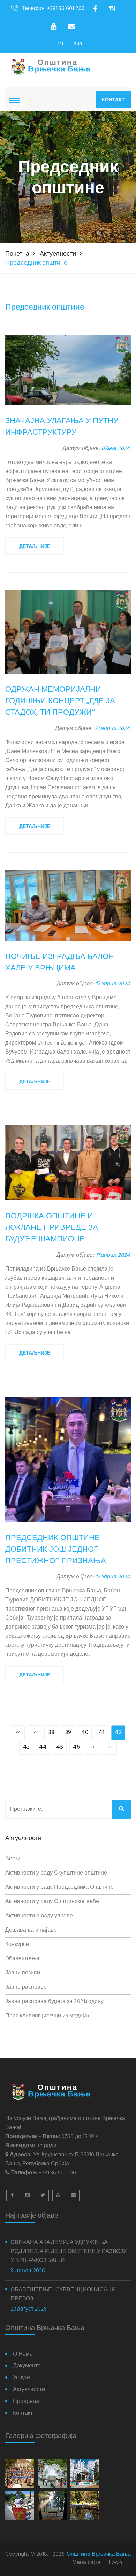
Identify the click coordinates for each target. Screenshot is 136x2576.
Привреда (26, 2402)
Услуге (21, 2378)
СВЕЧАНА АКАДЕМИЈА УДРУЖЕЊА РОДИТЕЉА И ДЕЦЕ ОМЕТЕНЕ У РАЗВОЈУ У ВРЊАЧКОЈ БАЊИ (69, 2252)
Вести (13, 1859)
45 (60, 1747)
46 (76, 1747)
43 (26, 1747)
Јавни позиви (23, 1973)
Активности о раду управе (39, 1916)
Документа (27, 2366)
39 (68, 1733)
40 (85, 1733)
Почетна (17, 254)
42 (118, 1733)
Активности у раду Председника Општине (59, 1887)
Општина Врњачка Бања (99, 2554)
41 (102, 1733)
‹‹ (18, 1733)
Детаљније (35, 546)
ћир (78, 44)
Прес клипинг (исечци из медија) (47, 2016)
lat (61, 44)
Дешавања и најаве (31, 1930)
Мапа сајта (86, 2563)
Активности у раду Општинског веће (52, 1902)
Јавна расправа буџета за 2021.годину (54, 2002)
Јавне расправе (26, 1987)
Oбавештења (22, 1959)
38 (51, 1733)
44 (43, 1747)
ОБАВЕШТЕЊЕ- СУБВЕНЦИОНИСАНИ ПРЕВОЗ (63, 2295)
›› (110, 1747)
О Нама (23, 2355)
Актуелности (58, 254)
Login (116, 2563)
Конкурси (17, 1945)
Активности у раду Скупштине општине (56, 1873)
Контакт (113, 100)
